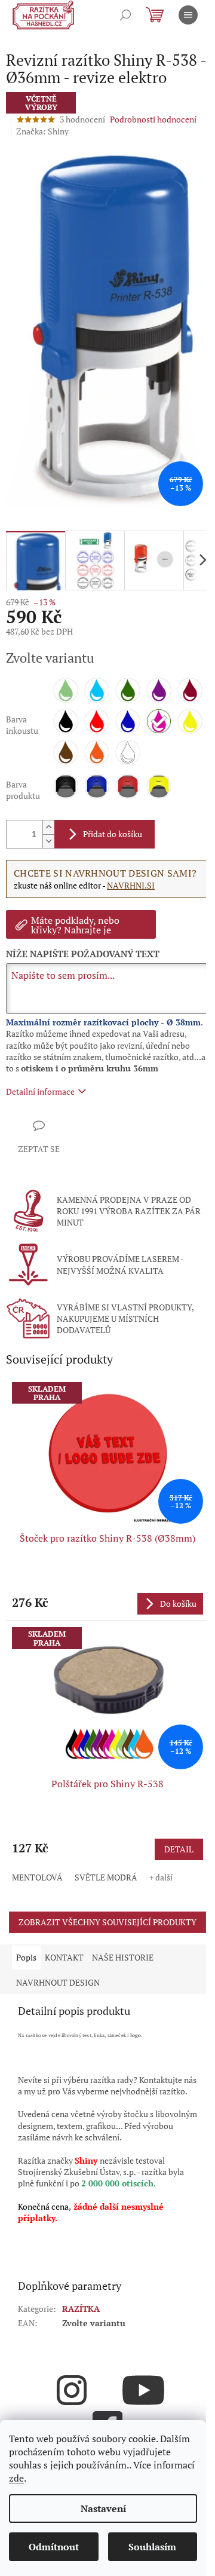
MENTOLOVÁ (37, 1877)
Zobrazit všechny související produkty (107, 1922)
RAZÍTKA (81, 2309)
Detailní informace (40, 1091)
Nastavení (103, 2508)
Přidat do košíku (113, 834)
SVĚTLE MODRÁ (106, 1877)
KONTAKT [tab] (64, 1957)
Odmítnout (54, 2547)
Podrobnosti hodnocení (153, 119)
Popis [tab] (26, 1957)
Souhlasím (152, 2547)
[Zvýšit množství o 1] (48, 827)
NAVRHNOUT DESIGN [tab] (58, 1982)
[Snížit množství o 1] (48, 841)
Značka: (42, 131)
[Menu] (188, 15)
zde (16, 2478)
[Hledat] (125, 15)
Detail (179, 1849)
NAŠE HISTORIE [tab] (123, 1957)
